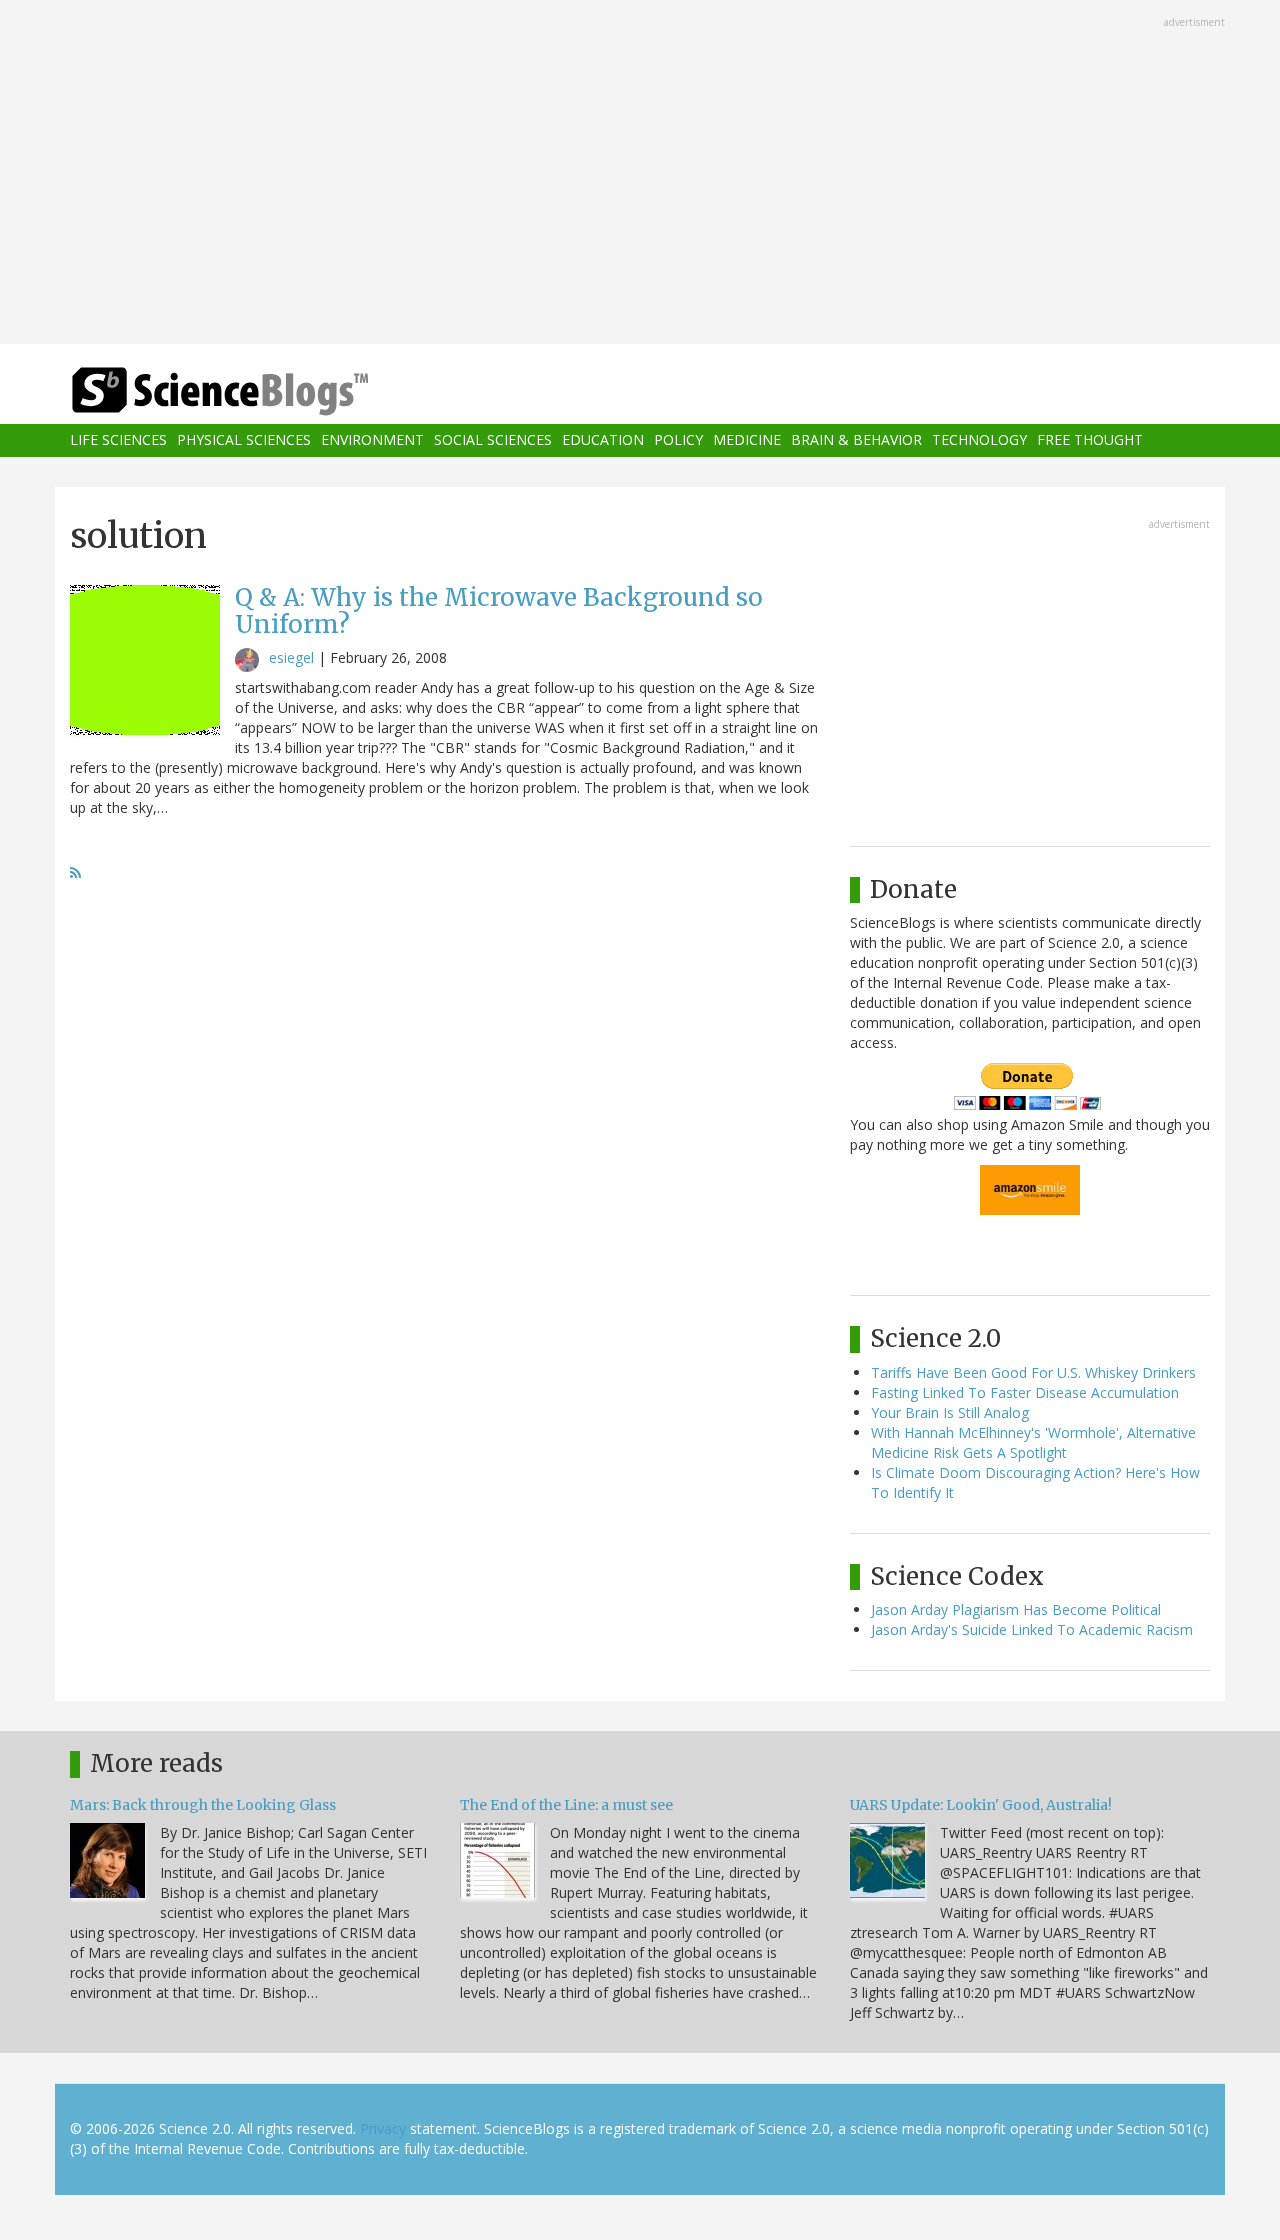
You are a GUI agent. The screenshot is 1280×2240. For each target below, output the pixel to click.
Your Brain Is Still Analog (950, 1412)
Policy (678, 440)
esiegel (291, 657)
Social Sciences (493, 440)
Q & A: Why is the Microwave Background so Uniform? (499, 610)
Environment (372, 440)
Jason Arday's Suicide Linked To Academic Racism (1032, 1629)
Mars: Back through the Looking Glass (203, 1805)
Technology (979, 440)
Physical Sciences (244, 440)
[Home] (260, 391)
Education (603, 440)
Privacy (383, 2128)
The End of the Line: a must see (566, 1805)
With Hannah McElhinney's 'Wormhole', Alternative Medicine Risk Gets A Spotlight (1033, 1442)
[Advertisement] (640, 174)
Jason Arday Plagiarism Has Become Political (1016, 1609)
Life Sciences (118, 440)
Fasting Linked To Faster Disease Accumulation (1025, 1392)
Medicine (747, 440)
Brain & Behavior (856, 440)
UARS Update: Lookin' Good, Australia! (981, 1805)
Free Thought (1090, 440)
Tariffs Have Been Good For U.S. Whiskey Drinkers (1033, 1372)
